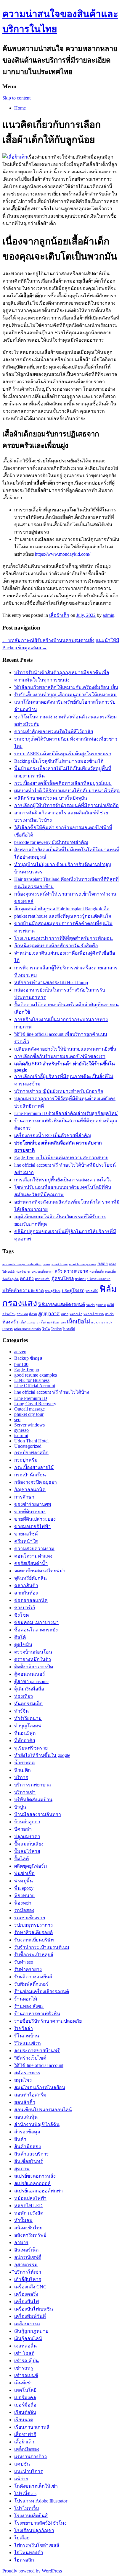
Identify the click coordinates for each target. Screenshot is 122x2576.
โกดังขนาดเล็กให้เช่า (36, 2486)
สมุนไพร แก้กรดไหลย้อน (40, 2087)
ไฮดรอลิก (24, 2560)
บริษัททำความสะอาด (23, 1291)
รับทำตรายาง (28, 1969)
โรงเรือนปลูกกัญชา (34, 2530)
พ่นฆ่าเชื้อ (24, 1873)
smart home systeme (82, 1264)
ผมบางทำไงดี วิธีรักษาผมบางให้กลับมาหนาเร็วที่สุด (67, 791)
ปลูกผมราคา (27, 1836)
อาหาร (21, 2242)
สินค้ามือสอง (28, 2147)
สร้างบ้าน (9, 1314)
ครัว (58, 1271)
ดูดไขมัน (23, 1645)
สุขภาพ (22, 2169)
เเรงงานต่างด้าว (30, 2457)
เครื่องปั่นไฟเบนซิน (34, 2309)
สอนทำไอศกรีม (30, 2095)
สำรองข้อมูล (27, 2132)
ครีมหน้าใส (26, 1541)
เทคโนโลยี (25, 2390)
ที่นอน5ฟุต (25, 1733)
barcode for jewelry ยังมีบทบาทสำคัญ (51, 842)
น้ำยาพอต (24, 1763)
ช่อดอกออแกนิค (31, 1600)
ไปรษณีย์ (69, 1329)
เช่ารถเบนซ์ (26, 2375)
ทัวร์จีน (21, 1711)
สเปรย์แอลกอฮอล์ (32, 2183)
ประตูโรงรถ (73, 1291)
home (46, 1264)
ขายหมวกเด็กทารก (40, 1272)
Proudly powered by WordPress (32, 2571)
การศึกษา (24, 1497)
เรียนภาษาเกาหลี (32, 2427)
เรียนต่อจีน (25, 2412)
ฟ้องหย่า (23, 1903)
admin (109, 615)
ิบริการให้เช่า (28, 2272)
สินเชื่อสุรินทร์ (29, 2161)
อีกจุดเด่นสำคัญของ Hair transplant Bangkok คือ (62, 909)
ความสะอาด (76, 1271)
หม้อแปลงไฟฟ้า (30, 2198)
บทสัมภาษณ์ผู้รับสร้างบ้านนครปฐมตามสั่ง (48, 640)
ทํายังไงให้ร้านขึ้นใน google (42, 1755)
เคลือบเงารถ (27, 2324)
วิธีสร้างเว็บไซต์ (30, 2058)
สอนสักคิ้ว (25, 2102)
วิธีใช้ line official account (39, 2065)
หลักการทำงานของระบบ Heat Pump (51, 983)
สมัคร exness (27, 2073)
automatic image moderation (22, 1264)
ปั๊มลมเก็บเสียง (29, 1844)
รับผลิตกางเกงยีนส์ (33, 1977)
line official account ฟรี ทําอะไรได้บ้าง (52, 1392)
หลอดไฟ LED (28, 2206)
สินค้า (20, 2139)
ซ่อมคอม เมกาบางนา (36, 1622)
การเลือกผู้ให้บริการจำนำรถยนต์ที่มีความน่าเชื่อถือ (66, 805)
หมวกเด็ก (76, 1314)
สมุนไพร (23, 2080)
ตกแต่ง (27, 1278)
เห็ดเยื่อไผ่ (78, 1322)
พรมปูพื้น (24, 1881)
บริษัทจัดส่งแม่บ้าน (33, 1800)
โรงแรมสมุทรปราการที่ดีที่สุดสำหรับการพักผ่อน (64, 938)
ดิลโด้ (20, 1637)
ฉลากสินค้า (26, 1585)
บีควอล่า (23, 1829)
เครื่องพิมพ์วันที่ (30, 2316)
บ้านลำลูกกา (27, 1822)
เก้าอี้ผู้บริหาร (28, 2279)
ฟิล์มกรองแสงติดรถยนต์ (62, 1304)
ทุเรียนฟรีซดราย (31, 1748)
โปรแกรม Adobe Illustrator (41, 2501)
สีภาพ (33, 1314)
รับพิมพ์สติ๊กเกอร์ (31, 1984)
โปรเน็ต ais (25, 2493)
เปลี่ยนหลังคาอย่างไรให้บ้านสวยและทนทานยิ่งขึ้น (65, 1049)
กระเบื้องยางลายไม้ (34, 1467)
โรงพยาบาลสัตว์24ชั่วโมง (40, 2523)
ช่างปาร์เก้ (25, 1608)
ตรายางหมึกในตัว (33, 1659)
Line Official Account (35, 1386)
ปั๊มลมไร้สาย (27, 1851)
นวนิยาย (81, 1279)
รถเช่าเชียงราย (30, 1918)
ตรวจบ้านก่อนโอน (33, 1652)
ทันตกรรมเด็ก (28, 1704)
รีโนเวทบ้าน (27, 2036)
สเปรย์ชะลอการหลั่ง (35, 2176)
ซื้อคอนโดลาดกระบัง (36, 1630)
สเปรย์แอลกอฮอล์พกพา (38, 2191)
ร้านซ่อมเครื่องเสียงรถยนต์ (42, 1991)
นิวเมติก (23, 1770)
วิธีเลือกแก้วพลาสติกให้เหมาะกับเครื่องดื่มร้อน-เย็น (66, 687)
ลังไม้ (110, 1305)
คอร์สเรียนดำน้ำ (31, 1563)
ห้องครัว (10, 1322)
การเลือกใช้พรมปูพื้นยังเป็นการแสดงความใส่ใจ (63, 1180)
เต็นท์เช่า (23, 2383)
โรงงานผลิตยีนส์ (31, 2516)
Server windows (29, 1425)
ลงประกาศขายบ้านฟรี (37, 2051)
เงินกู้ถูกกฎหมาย (31, 2331)
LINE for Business (32, 1380)
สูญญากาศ (49, 1314)
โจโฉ (46, 1329)
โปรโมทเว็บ (27, 2508)
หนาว (65, 1314)
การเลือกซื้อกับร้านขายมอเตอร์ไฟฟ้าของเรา (60, 1056)
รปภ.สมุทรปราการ (34, 1925)
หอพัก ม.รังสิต (29, 2213)
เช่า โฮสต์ (24, 2353)
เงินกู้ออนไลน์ (28, 2338)
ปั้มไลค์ (22, 1859)
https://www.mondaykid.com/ (63, 554)
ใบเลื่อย (22, 2538)
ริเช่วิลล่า (24, 2028)
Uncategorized (28, 1446)
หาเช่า (109, 1314)
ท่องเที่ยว (24, 1696)
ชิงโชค (22, 1615)
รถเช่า (90, 1305)
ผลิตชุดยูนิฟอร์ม (31, 1866)
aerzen (20, 1352)
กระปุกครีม (26, 1460)
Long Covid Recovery (35, 1404)
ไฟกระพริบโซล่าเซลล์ (37, 2545)
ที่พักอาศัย (25, 1741)
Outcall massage (29, 1409)
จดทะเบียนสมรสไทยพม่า (40, 1571)
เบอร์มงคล (25, 2398)
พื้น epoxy (24, 1888)
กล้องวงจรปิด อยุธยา (36, 1482)
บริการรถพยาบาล (33, 1785)
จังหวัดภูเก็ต (11, 1279)
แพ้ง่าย (21, 2479)
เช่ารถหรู (24, 2368)
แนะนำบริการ (29, 2471)
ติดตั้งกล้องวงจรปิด (34, 1667)
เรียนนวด (24, 2420)
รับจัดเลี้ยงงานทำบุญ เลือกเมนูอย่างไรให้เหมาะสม (65, 695)
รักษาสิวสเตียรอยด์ (33, 1932)
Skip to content (16, 98)
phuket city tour (29, 1414)
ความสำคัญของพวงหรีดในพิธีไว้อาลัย (54, 732)
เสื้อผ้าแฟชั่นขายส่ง (53, 1322)
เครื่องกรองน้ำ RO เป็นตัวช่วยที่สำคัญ (53, 1135)
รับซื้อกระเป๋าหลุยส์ (34, 1955)
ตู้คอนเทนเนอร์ (30, 1674)
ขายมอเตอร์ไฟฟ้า (32, 1526)
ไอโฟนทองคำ (29, 2553)
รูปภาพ (101, 1305)
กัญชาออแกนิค (30, 1490)
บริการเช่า (25, 1792)
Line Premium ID (31, 1398)
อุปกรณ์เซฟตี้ (28, 2257)
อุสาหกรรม (26, 2265)
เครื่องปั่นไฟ (27, 2302)
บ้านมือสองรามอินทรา (38, 1814)
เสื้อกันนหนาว (29, 1322)
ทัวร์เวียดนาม (28, 1718)
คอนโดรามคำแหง (33, 1556)
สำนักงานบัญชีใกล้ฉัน (37, 2124)
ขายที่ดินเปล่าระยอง (35, 1519)
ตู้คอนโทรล (63, 1278)
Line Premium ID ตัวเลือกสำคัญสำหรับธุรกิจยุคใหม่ (66, 1113)
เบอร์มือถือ (25, 2405)
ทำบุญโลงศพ (28, 1726)
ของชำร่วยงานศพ (33, 1504)
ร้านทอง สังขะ (29, 2006)
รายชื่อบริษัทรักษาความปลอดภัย (48, 2021)
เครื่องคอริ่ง (26, 2294)
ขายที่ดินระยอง (30, 1512)
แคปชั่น (22, 2464)
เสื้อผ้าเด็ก (59, 615)
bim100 (21, 1364)
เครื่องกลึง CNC (30, 2287)
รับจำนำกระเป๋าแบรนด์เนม (42, 1947)
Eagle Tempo (27, 1370)
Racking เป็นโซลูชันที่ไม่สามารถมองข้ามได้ (59, 761)
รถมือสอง (24, 1910)
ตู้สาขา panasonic (31, 1681)
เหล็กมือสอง (27, 2449)
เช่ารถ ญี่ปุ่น (27, 2361)
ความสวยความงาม (34, 1549)
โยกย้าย (56, 1329)
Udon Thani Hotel (31, 1441)
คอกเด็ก (110, 1272)
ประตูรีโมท (53, 1291)
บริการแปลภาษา (99, 1279)
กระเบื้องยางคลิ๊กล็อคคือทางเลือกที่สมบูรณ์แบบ (63, 783)
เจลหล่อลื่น (25, 2346)
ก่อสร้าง (21, 1272)
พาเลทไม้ (92, 1291)
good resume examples (36, 1375)
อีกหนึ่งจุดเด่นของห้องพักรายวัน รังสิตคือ (56, 946)
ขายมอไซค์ (26, 1534)
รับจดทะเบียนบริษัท (34, 1940)
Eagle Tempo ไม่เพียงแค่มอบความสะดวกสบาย (61, 1158)
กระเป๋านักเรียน (30, 1475)
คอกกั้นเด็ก (97, 1272)
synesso (21, 1430)
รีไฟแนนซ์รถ (28, 2043)
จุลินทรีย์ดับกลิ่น (30, 1578)
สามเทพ (22, 1314)
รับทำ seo (24, 1962)
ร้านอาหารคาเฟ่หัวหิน (37, 2014)
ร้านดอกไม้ (26, 1999)
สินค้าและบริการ (32, 2154)
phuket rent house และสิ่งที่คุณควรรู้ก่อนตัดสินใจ (63, 916)
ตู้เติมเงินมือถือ (29, 1689)
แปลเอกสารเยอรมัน (28, 1329)
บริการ (21, 1777)
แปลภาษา (98, 1322)
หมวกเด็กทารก (94, 1314)
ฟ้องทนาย (24, 1896)
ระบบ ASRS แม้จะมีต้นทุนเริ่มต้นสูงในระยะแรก (63, 754)
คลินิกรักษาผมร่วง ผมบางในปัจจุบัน (51, 798)
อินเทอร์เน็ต (26, 2250)
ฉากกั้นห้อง (26, 1593)
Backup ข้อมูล (28, 1358)
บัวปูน (20, 1807)
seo (17, 1420)
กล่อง (103, 1264)
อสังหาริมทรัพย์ (30, 2235)
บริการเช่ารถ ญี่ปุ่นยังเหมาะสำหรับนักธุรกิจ (59, 1091)
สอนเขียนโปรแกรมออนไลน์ (43, 2110)
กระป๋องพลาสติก (31, 1453)
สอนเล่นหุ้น (26, 2117)
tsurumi (21, 1435)
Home (20, 108)
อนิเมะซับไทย (28, 2228)
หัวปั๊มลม (23, 2220)
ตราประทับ (43, 1279)
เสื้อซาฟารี (25, 2434)
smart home (60, 1264)
